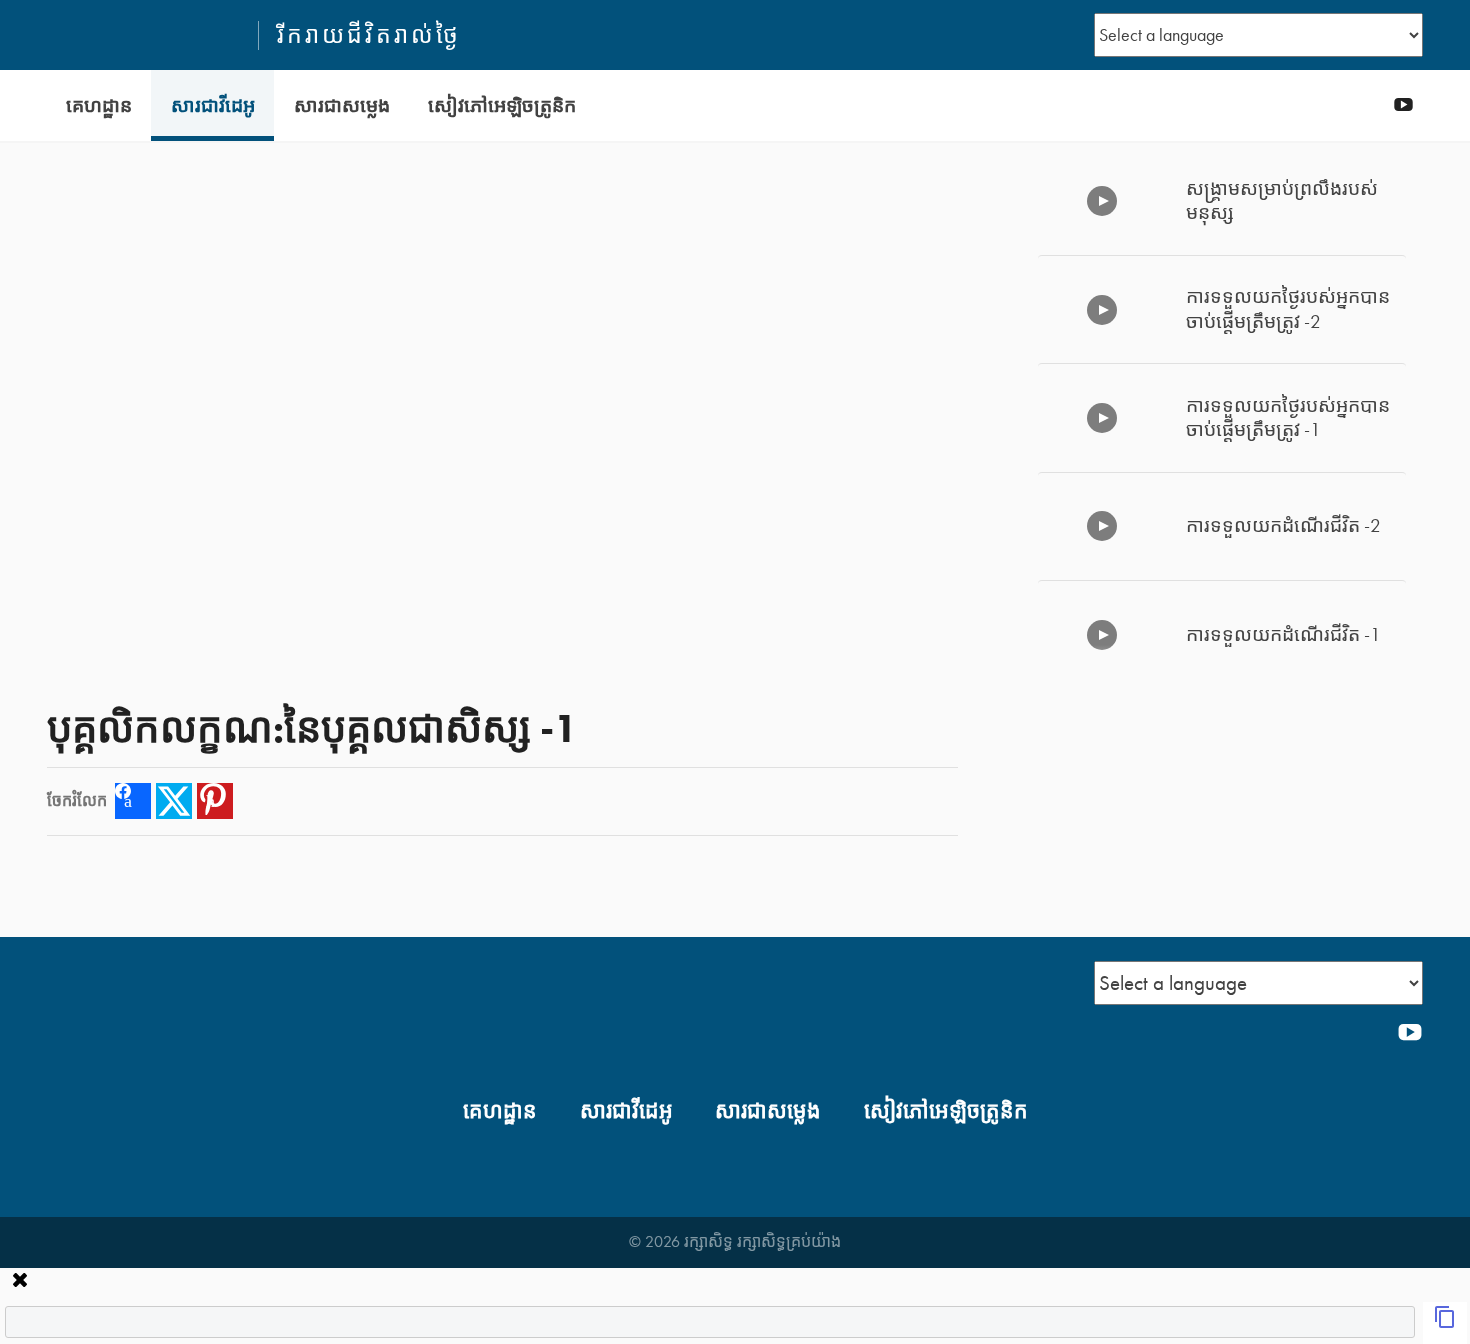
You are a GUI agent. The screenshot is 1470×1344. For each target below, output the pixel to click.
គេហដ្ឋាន (99, 105)
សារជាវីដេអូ (213, 105)
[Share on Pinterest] (215, 801)
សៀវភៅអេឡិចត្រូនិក (502, 105)
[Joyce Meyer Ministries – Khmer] (144, 35)
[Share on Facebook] (133, 801)
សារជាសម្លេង (342, 105)
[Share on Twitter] (174, 801)
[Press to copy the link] (1445, 1323)
